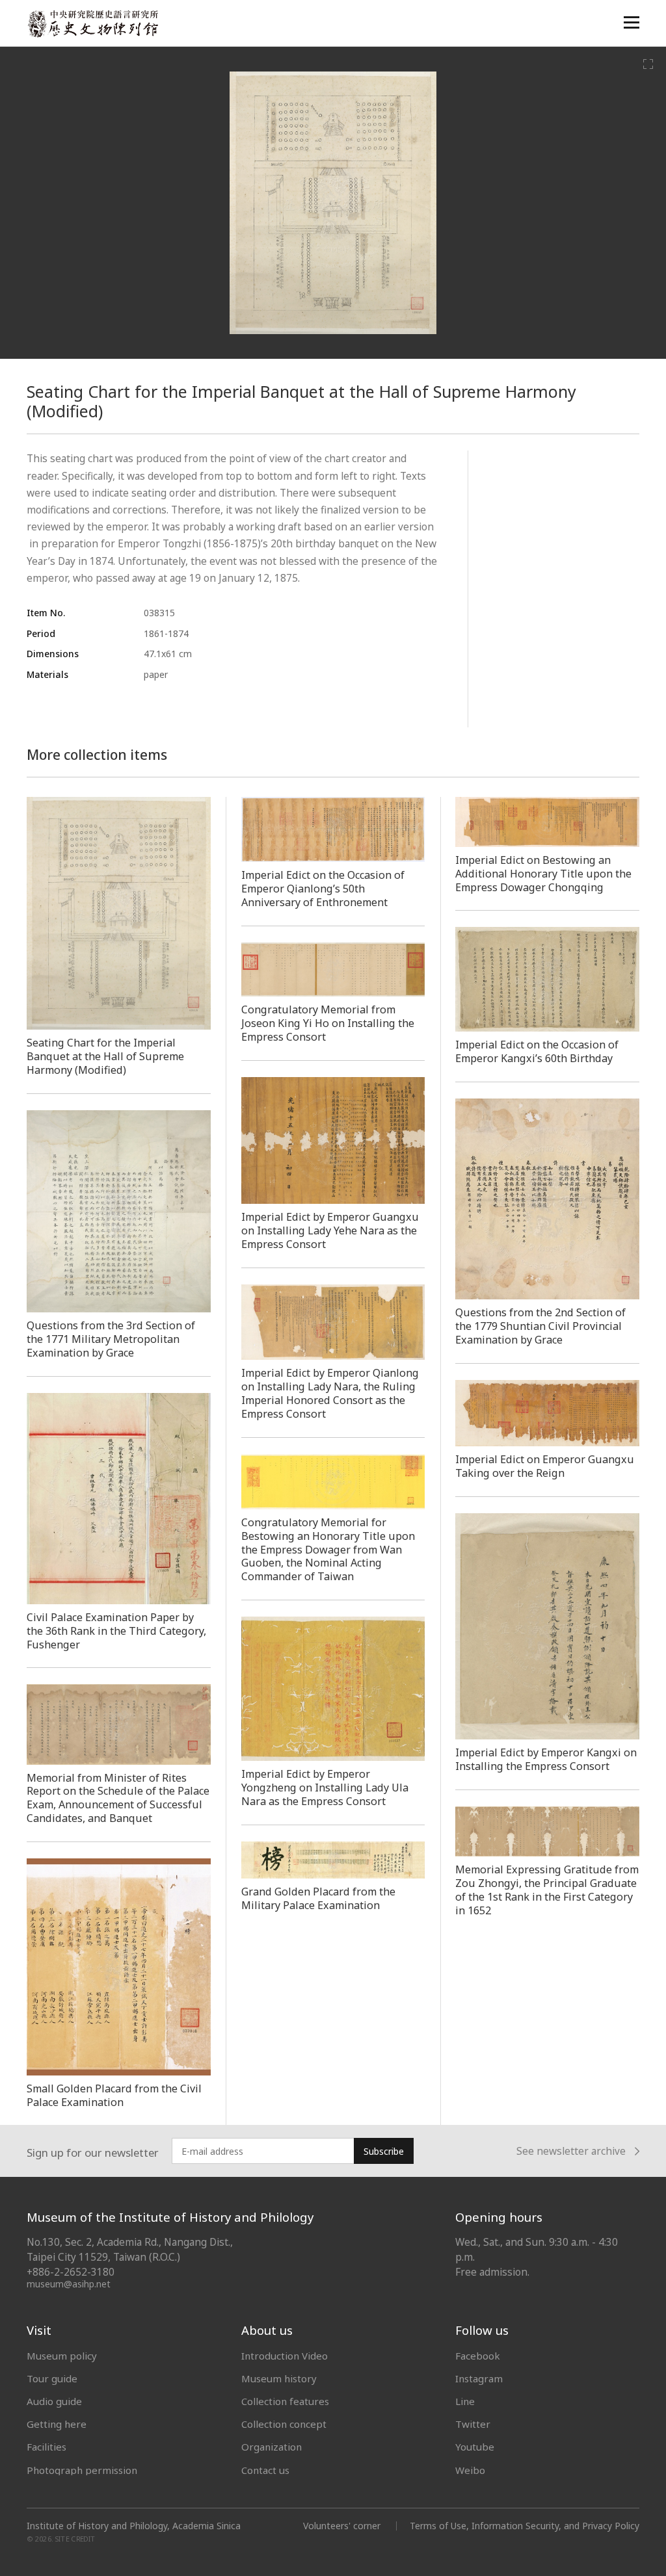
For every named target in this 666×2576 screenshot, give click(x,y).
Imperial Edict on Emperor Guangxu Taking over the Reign (545, 1466)
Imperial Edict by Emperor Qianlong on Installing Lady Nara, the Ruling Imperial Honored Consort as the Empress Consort (330, 1393)
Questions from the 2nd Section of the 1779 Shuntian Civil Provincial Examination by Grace (540, 1326)
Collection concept (284, 2424)
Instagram (479, 2378)
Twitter (473, 2424)
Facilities (47, 2447)
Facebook (478, 2356)
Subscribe (384, 2151)
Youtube (475, 2447)
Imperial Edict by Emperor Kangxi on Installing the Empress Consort (546, 1759)
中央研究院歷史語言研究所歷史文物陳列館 (92, 24)
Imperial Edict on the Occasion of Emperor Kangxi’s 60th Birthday (537, 1051)
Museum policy (62, 2356)
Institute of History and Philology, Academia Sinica (134, 2526)
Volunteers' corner (342, 2526)
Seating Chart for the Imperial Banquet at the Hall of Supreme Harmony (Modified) (105, 1056)
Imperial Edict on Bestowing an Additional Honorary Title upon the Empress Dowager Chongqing (543, 874)
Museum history (279, 2378)
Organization (272, 2447)
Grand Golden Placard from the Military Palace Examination (318, 1898)
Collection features (285, 2401)
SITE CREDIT (75, 2539)
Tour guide (52, 2378)
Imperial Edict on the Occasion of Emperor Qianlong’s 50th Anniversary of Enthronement (323, 889)
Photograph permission (82, 2470)
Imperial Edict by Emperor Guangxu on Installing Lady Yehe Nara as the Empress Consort (330, 1230)
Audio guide (54, 2401)
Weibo (470, 2470)
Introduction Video (285, 2356)
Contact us (265, 2470)
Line (465, 2401)
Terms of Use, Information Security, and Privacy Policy (525, 2526)
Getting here (57, 2424)
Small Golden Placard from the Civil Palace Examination (114, 2095)
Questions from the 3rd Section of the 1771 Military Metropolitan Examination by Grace (111, 1339)
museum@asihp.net (69, 2284)
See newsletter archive (571, 2152)
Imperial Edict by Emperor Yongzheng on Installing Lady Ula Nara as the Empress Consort (325, 1788)
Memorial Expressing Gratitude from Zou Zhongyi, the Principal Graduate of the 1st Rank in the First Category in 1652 (547, 1890)
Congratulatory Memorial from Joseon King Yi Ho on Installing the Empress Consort (328, 1023)
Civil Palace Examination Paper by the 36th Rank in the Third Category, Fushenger (116, 1631)
